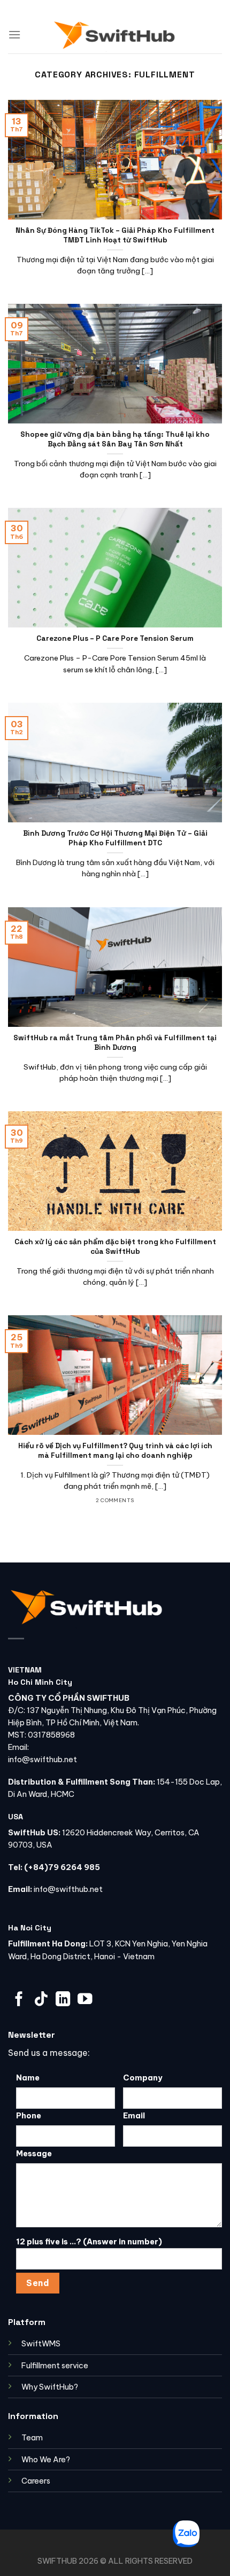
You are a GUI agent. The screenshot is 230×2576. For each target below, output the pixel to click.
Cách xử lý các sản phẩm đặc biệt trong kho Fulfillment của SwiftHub (115, 1247)
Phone (29, 2116)
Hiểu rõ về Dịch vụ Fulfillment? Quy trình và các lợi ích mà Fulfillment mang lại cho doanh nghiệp (115, 1451)
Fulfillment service (55, 2366)
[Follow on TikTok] (41, 2000)
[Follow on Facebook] (19, 2000)
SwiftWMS (41, 2344)
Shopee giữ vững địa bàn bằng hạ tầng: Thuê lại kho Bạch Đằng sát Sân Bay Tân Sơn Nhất (115, 439)
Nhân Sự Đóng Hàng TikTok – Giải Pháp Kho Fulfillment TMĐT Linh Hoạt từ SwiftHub (115, 235)
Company (143, 2078)
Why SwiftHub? (50, 2387)
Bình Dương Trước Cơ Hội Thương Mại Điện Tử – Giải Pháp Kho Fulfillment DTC (115, 838)
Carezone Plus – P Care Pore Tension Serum (115, 638)
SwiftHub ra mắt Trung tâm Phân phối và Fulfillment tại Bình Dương (115, 1043)
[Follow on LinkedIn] (63, 2000)
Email (134, 2116)
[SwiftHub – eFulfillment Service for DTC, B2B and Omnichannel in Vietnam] (115, 35)
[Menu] (14, 34)
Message (34, 2154)
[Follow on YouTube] (85, 2000)
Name (28, 2078)
